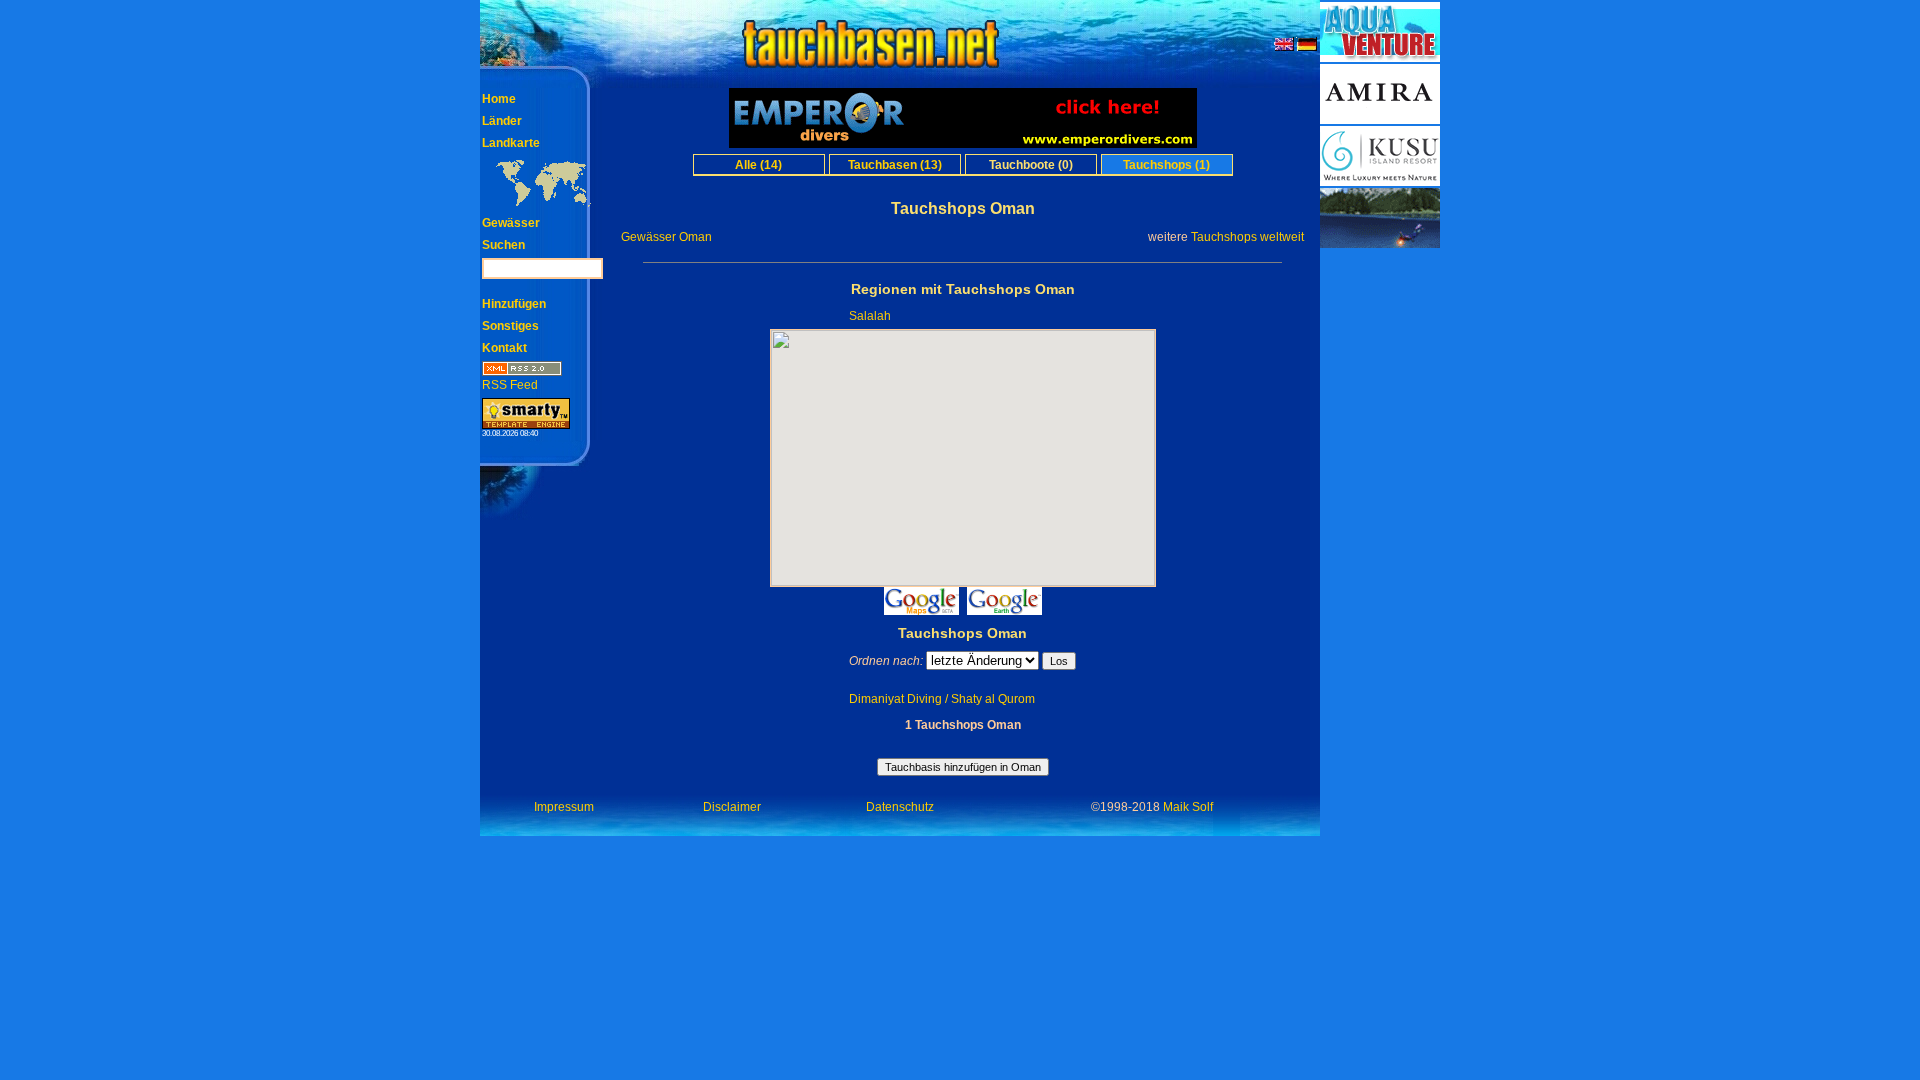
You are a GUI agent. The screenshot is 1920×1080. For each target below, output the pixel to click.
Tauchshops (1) (1166, 165)
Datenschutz (900, 807)
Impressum (564, 807)
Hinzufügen (514, 304)
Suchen (503, 245)
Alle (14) (758, 165)
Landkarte (511, 143)
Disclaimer (732, 807)
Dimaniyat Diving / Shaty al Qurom (942, 699)
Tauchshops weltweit (1247, 237)
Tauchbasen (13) (895, 165)
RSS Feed (510, 385)
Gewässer (511, 223)
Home (499, 99)
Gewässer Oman (666, 237)
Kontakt (504, 348)
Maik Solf (1188, 807)
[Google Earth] (1004, 609)
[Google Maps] (921, 609)
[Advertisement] (1380, 550)
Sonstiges (510, 326)
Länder (502, 121)
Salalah (870, 316)
